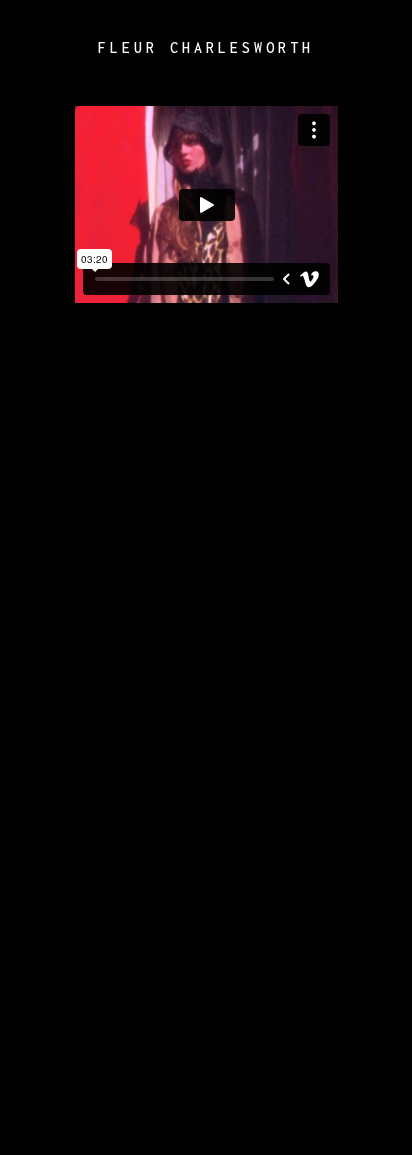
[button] (33, 48)
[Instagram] (372, 48)
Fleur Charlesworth (206, 47)
